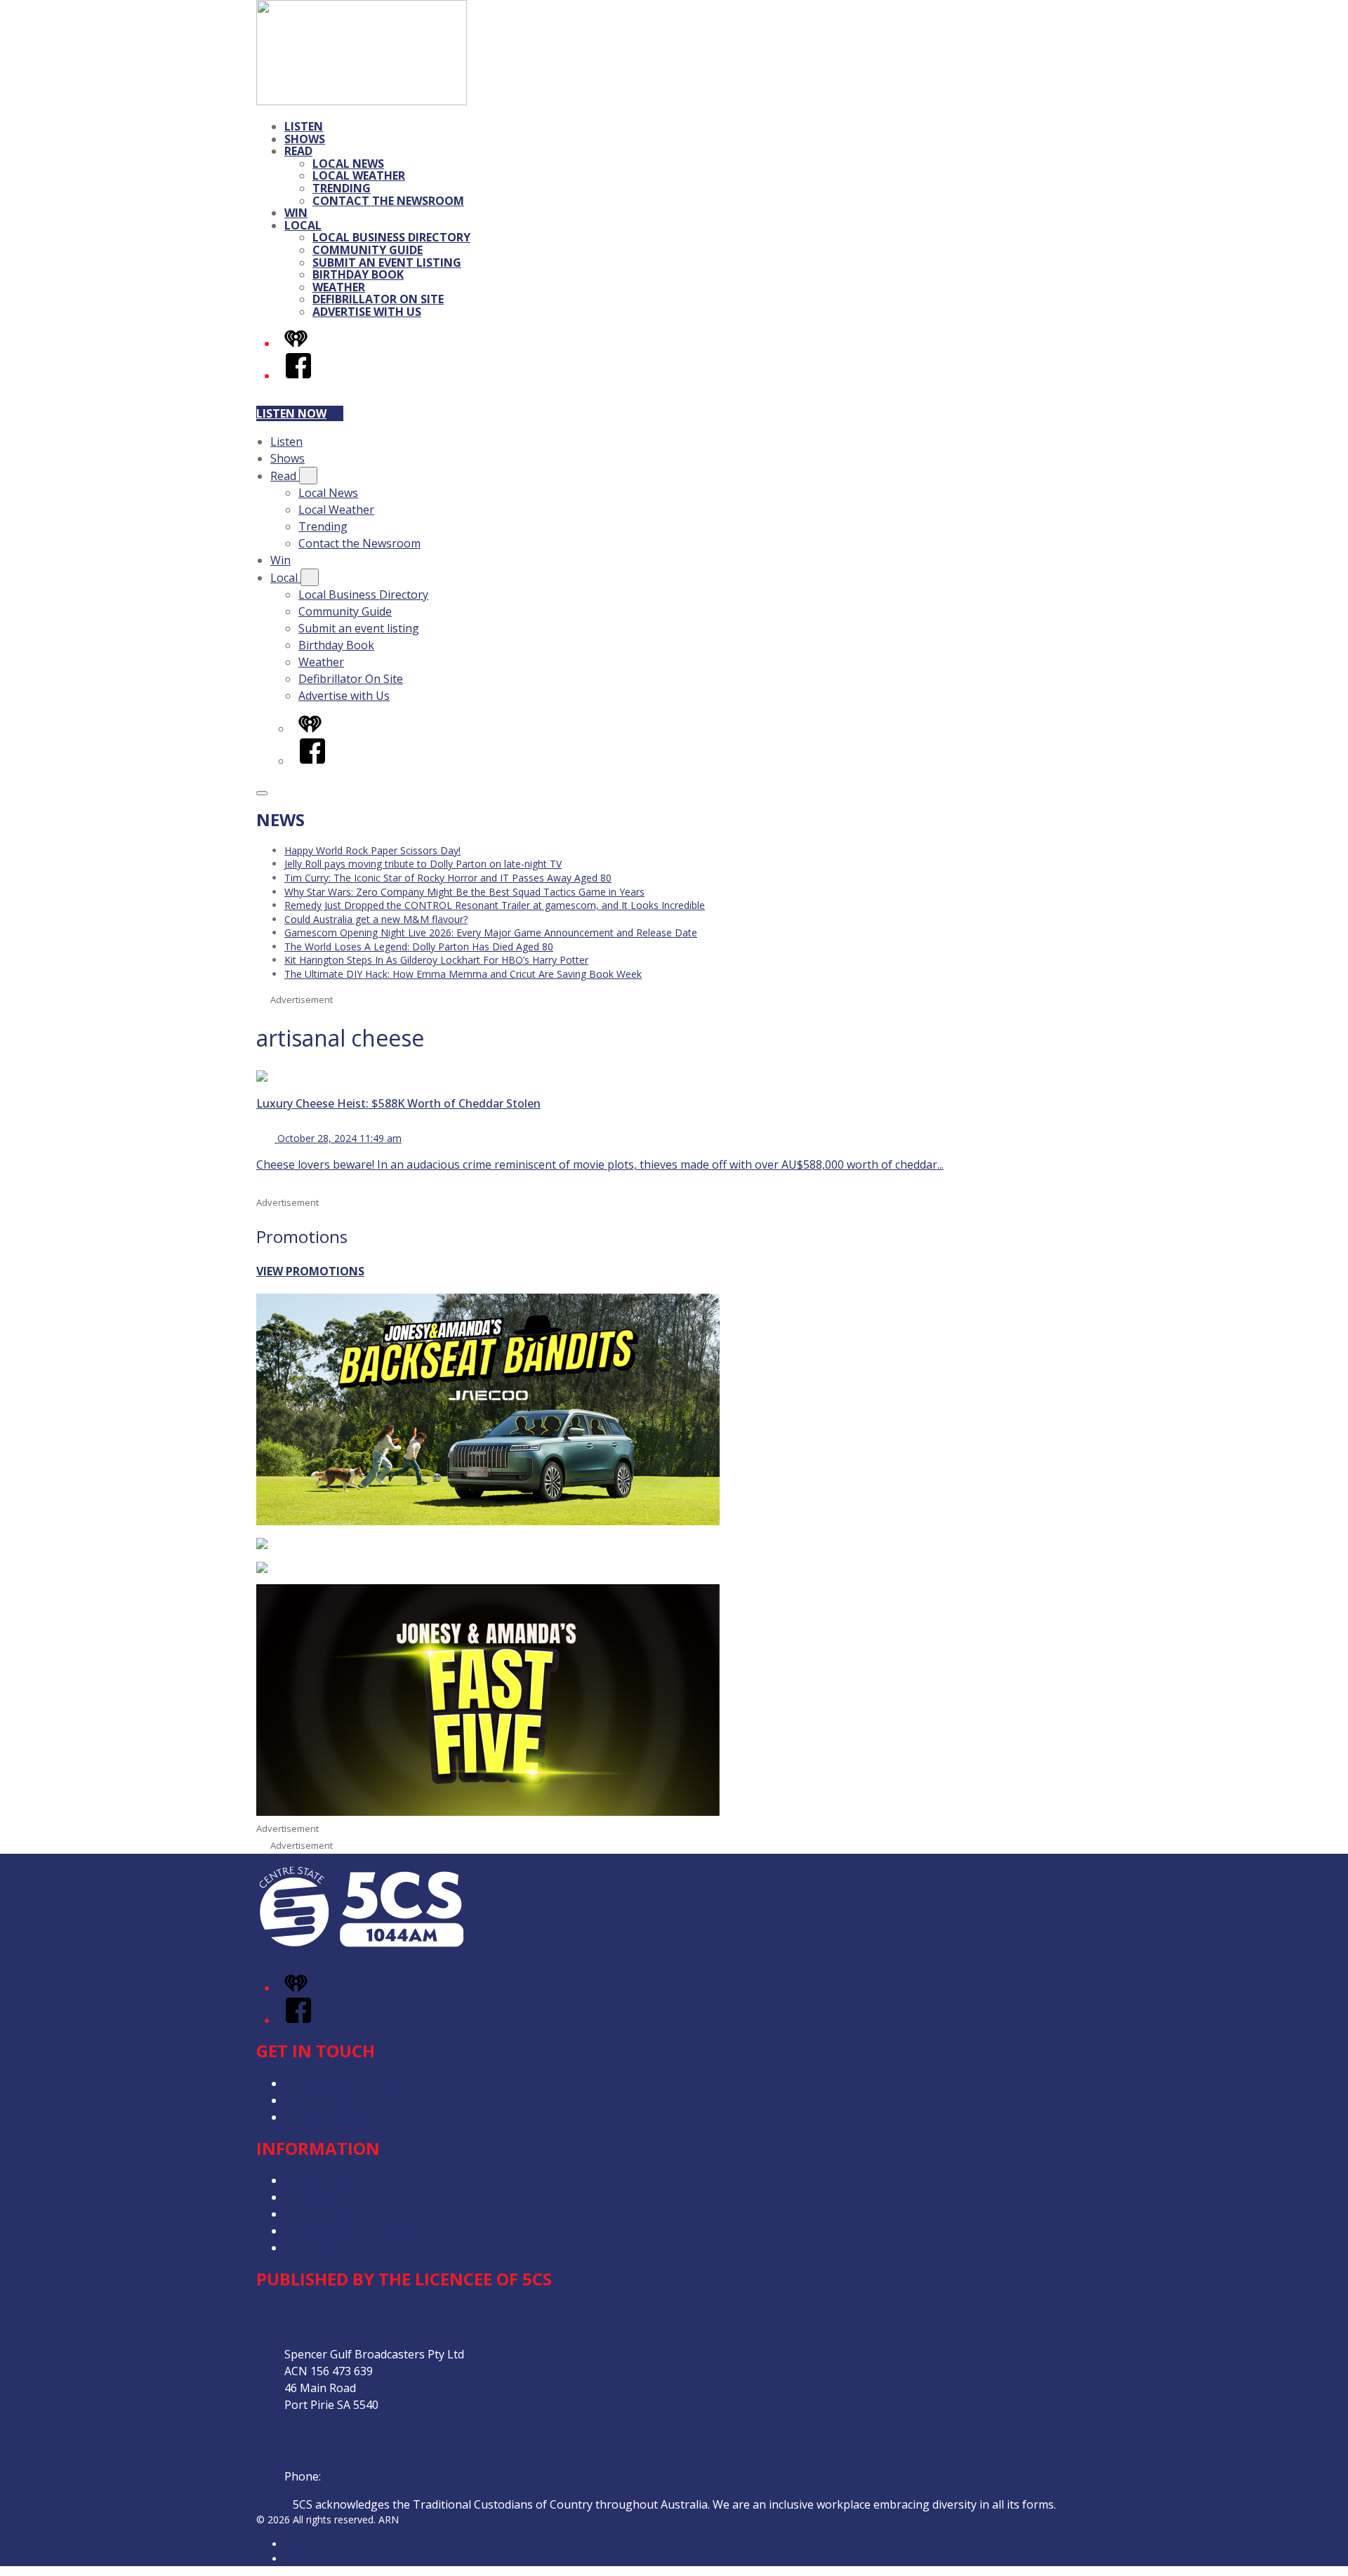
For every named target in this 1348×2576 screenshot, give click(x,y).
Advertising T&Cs (330, 2214)
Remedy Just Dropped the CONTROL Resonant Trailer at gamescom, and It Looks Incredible (495, 905)
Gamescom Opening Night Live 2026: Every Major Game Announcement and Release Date (491, 932)
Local (303, 225)
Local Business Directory (391, 237)
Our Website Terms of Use (355, 2231)
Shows (305, 139)
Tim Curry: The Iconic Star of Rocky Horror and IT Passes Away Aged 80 (448, 878)
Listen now (291, 413)
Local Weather (359, 175)
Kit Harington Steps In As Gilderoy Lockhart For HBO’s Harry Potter (436, 960)
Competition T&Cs (332, 2197)
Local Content (321, 2248)
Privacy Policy (319, 2180)
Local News (348, 164)
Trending (342, 188)
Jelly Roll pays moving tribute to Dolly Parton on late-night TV (423, 864)
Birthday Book (358, 274)
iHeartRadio (311, 2559)
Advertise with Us (367, 312)
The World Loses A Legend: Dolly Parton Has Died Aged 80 (419, 947)
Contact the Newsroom (388, 201)
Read (298, 151)
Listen (304, 126)
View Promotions (310, 1271)
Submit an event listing (387, 263)
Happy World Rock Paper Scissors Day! (372, 850)
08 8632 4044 (358, 2476)
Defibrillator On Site (378, 299)
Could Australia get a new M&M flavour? (376, 919)
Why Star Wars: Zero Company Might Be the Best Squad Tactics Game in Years (464, 892)
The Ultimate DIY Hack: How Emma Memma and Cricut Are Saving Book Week (463, 974)
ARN (295, 2544)
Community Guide (368, 250)
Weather (339, 287)
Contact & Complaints (341, 2083)
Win (296, 213)
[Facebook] (298, 376)
